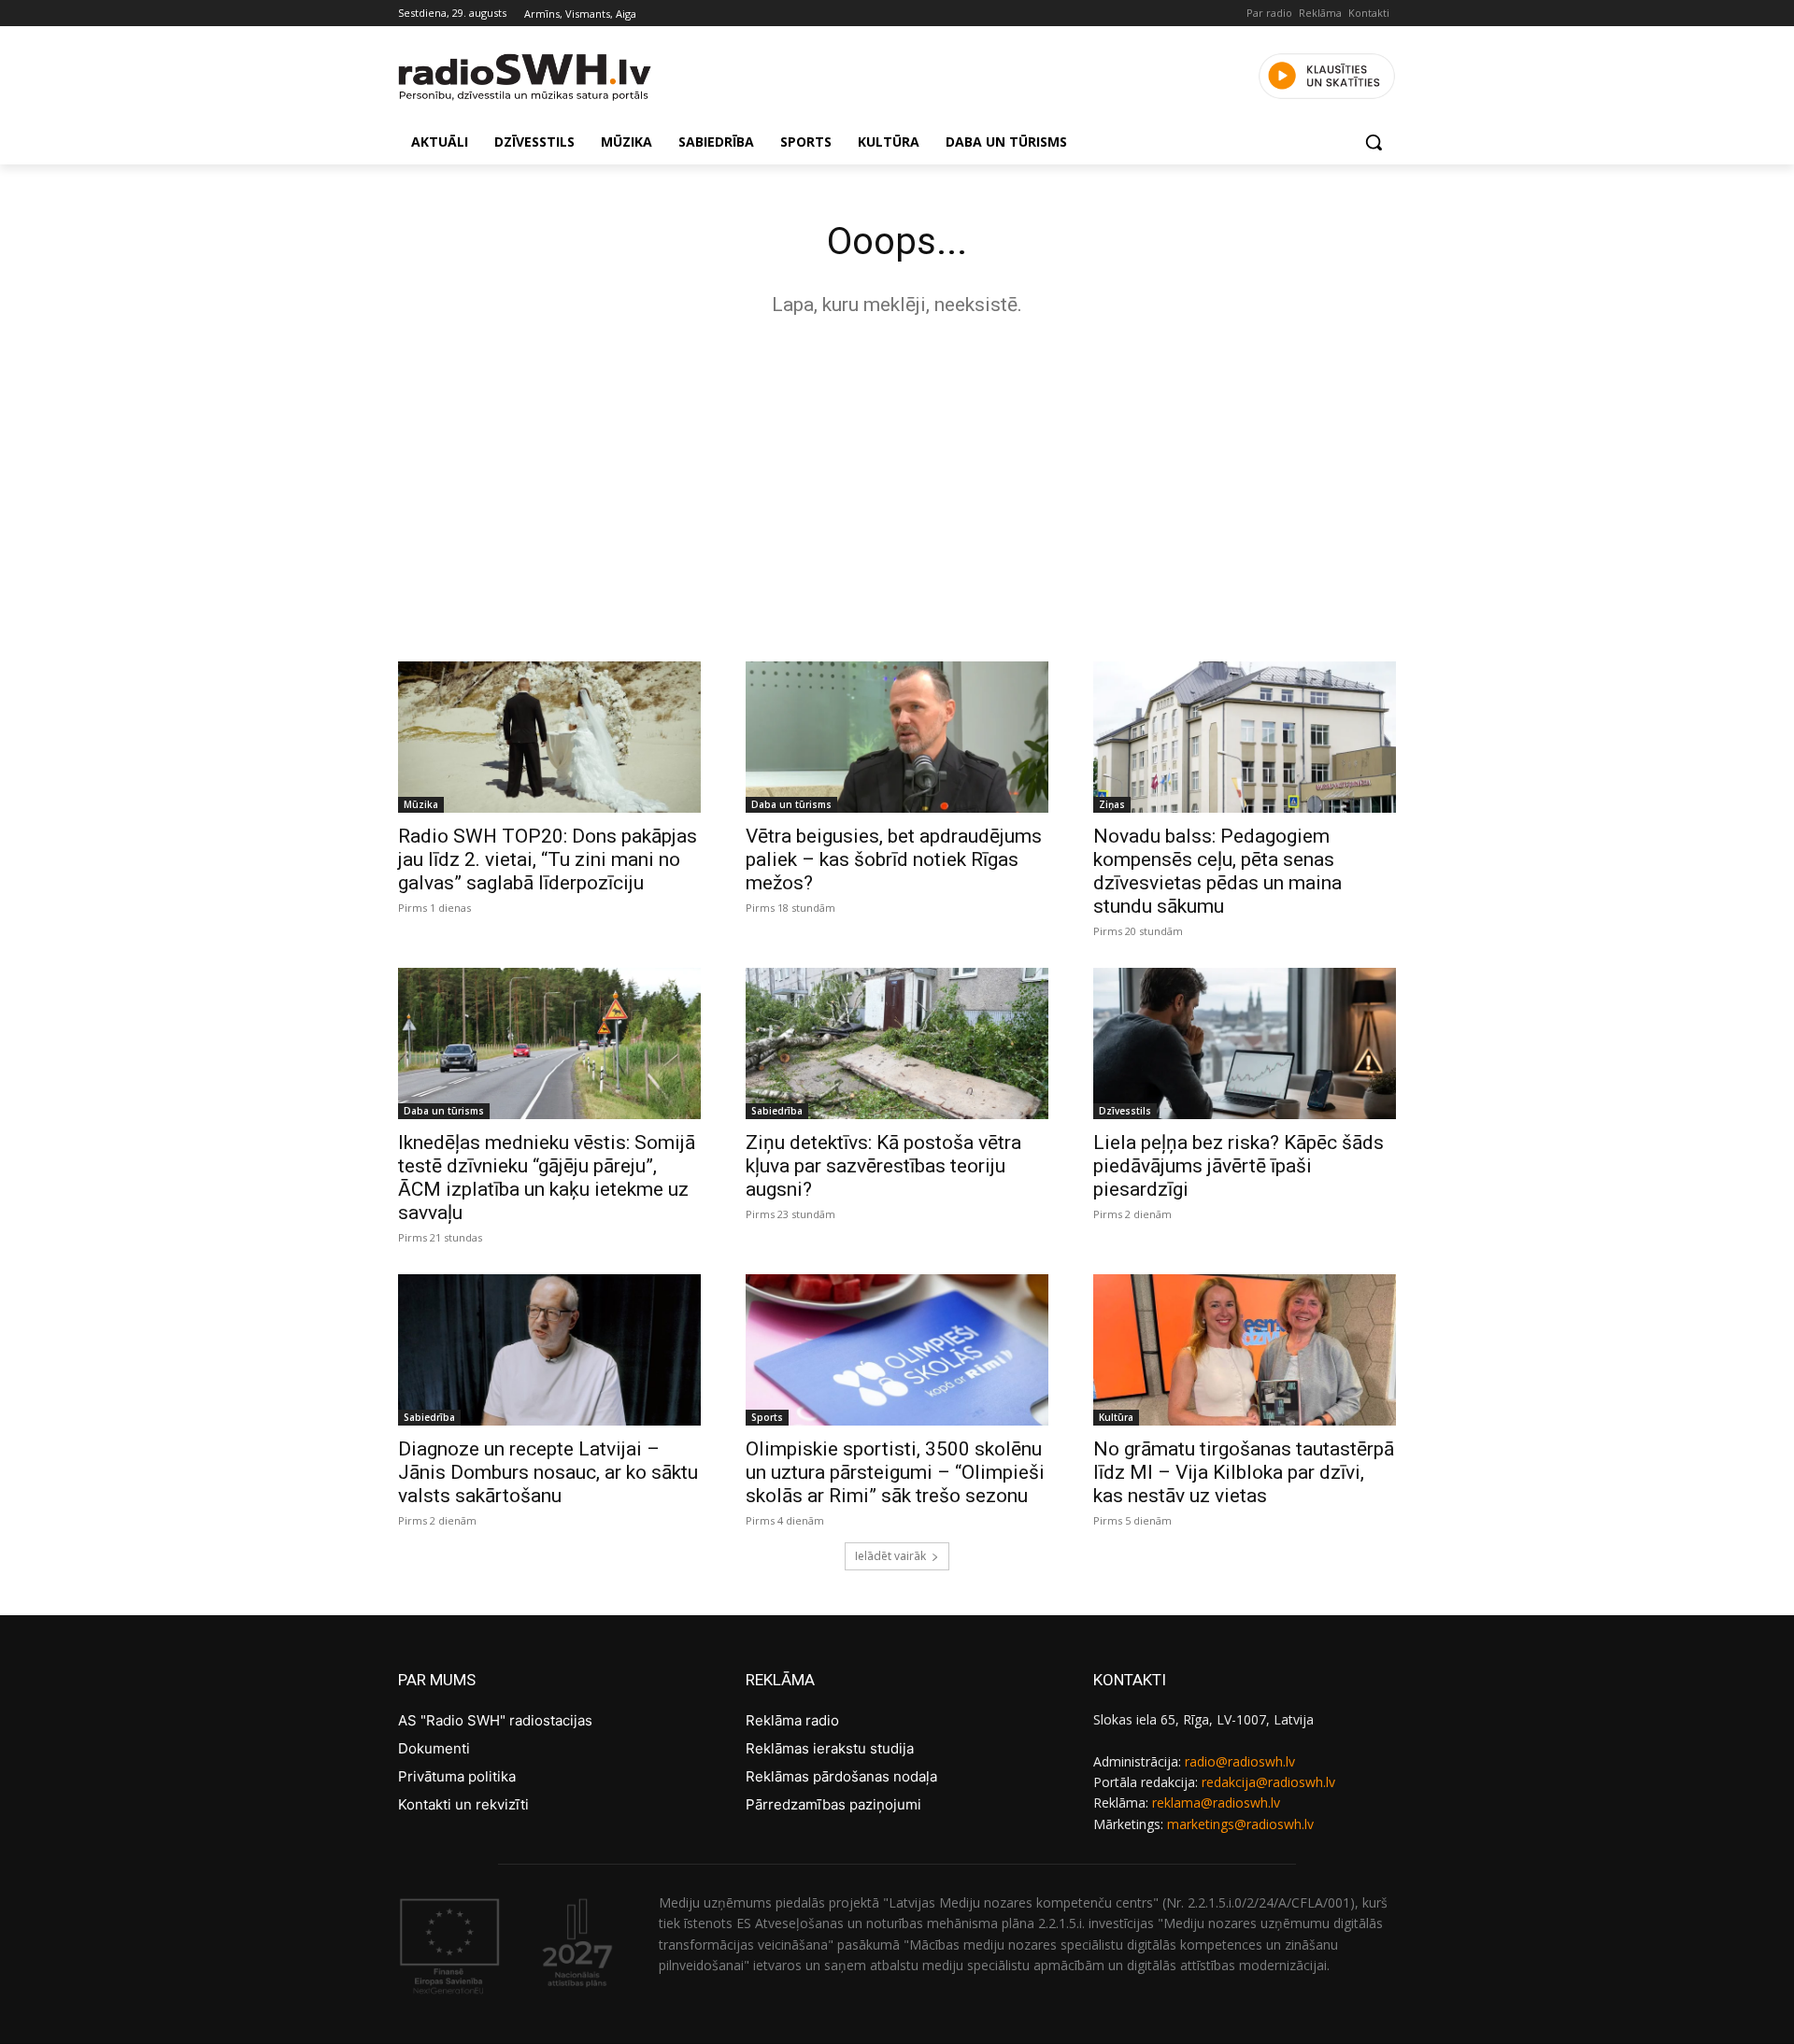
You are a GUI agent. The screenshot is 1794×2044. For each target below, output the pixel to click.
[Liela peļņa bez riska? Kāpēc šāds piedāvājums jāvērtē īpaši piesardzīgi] (1245, 1043)
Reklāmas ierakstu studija (830, 1748)
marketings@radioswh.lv (1240, 1824)
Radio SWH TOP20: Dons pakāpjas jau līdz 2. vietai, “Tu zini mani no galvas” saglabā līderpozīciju (548, 859)
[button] (1374, 142)
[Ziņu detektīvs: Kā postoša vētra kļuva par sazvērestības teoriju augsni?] (897, 1043)
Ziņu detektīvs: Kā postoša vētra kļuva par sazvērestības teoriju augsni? (883, 1166)
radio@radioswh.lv (1240, 1761)
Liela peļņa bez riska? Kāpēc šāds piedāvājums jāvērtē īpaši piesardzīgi (1239, 1166)
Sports (767, 1417)
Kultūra (1116, 1417)
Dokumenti (434, 1748)
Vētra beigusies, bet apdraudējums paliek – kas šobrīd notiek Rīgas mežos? (894, 859)
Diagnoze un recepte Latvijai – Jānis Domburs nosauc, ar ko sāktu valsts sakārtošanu (548, 1472)
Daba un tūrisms (791, 804)
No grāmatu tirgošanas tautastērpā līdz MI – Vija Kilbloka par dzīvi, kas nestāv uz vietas (1244, 1472)
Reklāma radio (792, 1720)
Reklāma (1320, 13)
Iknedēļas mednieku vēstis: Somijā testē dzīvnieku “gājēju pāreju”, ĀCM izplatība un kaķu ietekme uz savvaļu (547, 1178)
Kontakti (1369, 13)
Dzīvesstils (1125, 1111)
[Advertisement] (897, 484)
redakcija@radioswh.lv (1268, 1782)
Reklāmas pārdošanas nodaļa (841, 1776)
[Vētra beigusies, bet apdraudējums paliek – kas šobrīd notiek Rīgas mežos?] (897, 737)
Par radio (1269, 13)
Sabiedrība (777, 1111)
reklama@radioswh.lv (1216, 1803)
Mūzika (421, 804)
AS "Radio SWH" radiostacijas (495, 1720)
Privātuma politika (457, 1776)
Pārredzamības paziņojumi (833, 1804)
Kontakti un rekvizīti (463, 1804)
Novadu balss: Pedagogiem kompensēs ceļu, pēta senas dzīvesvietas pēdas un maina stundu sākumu (1217, 871)
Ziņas (1112, 804)
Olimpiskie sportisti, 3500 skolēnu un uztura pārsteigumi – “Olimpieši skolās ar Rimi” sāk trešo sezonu (895, 1472)
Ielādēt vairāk (890, 1556)
